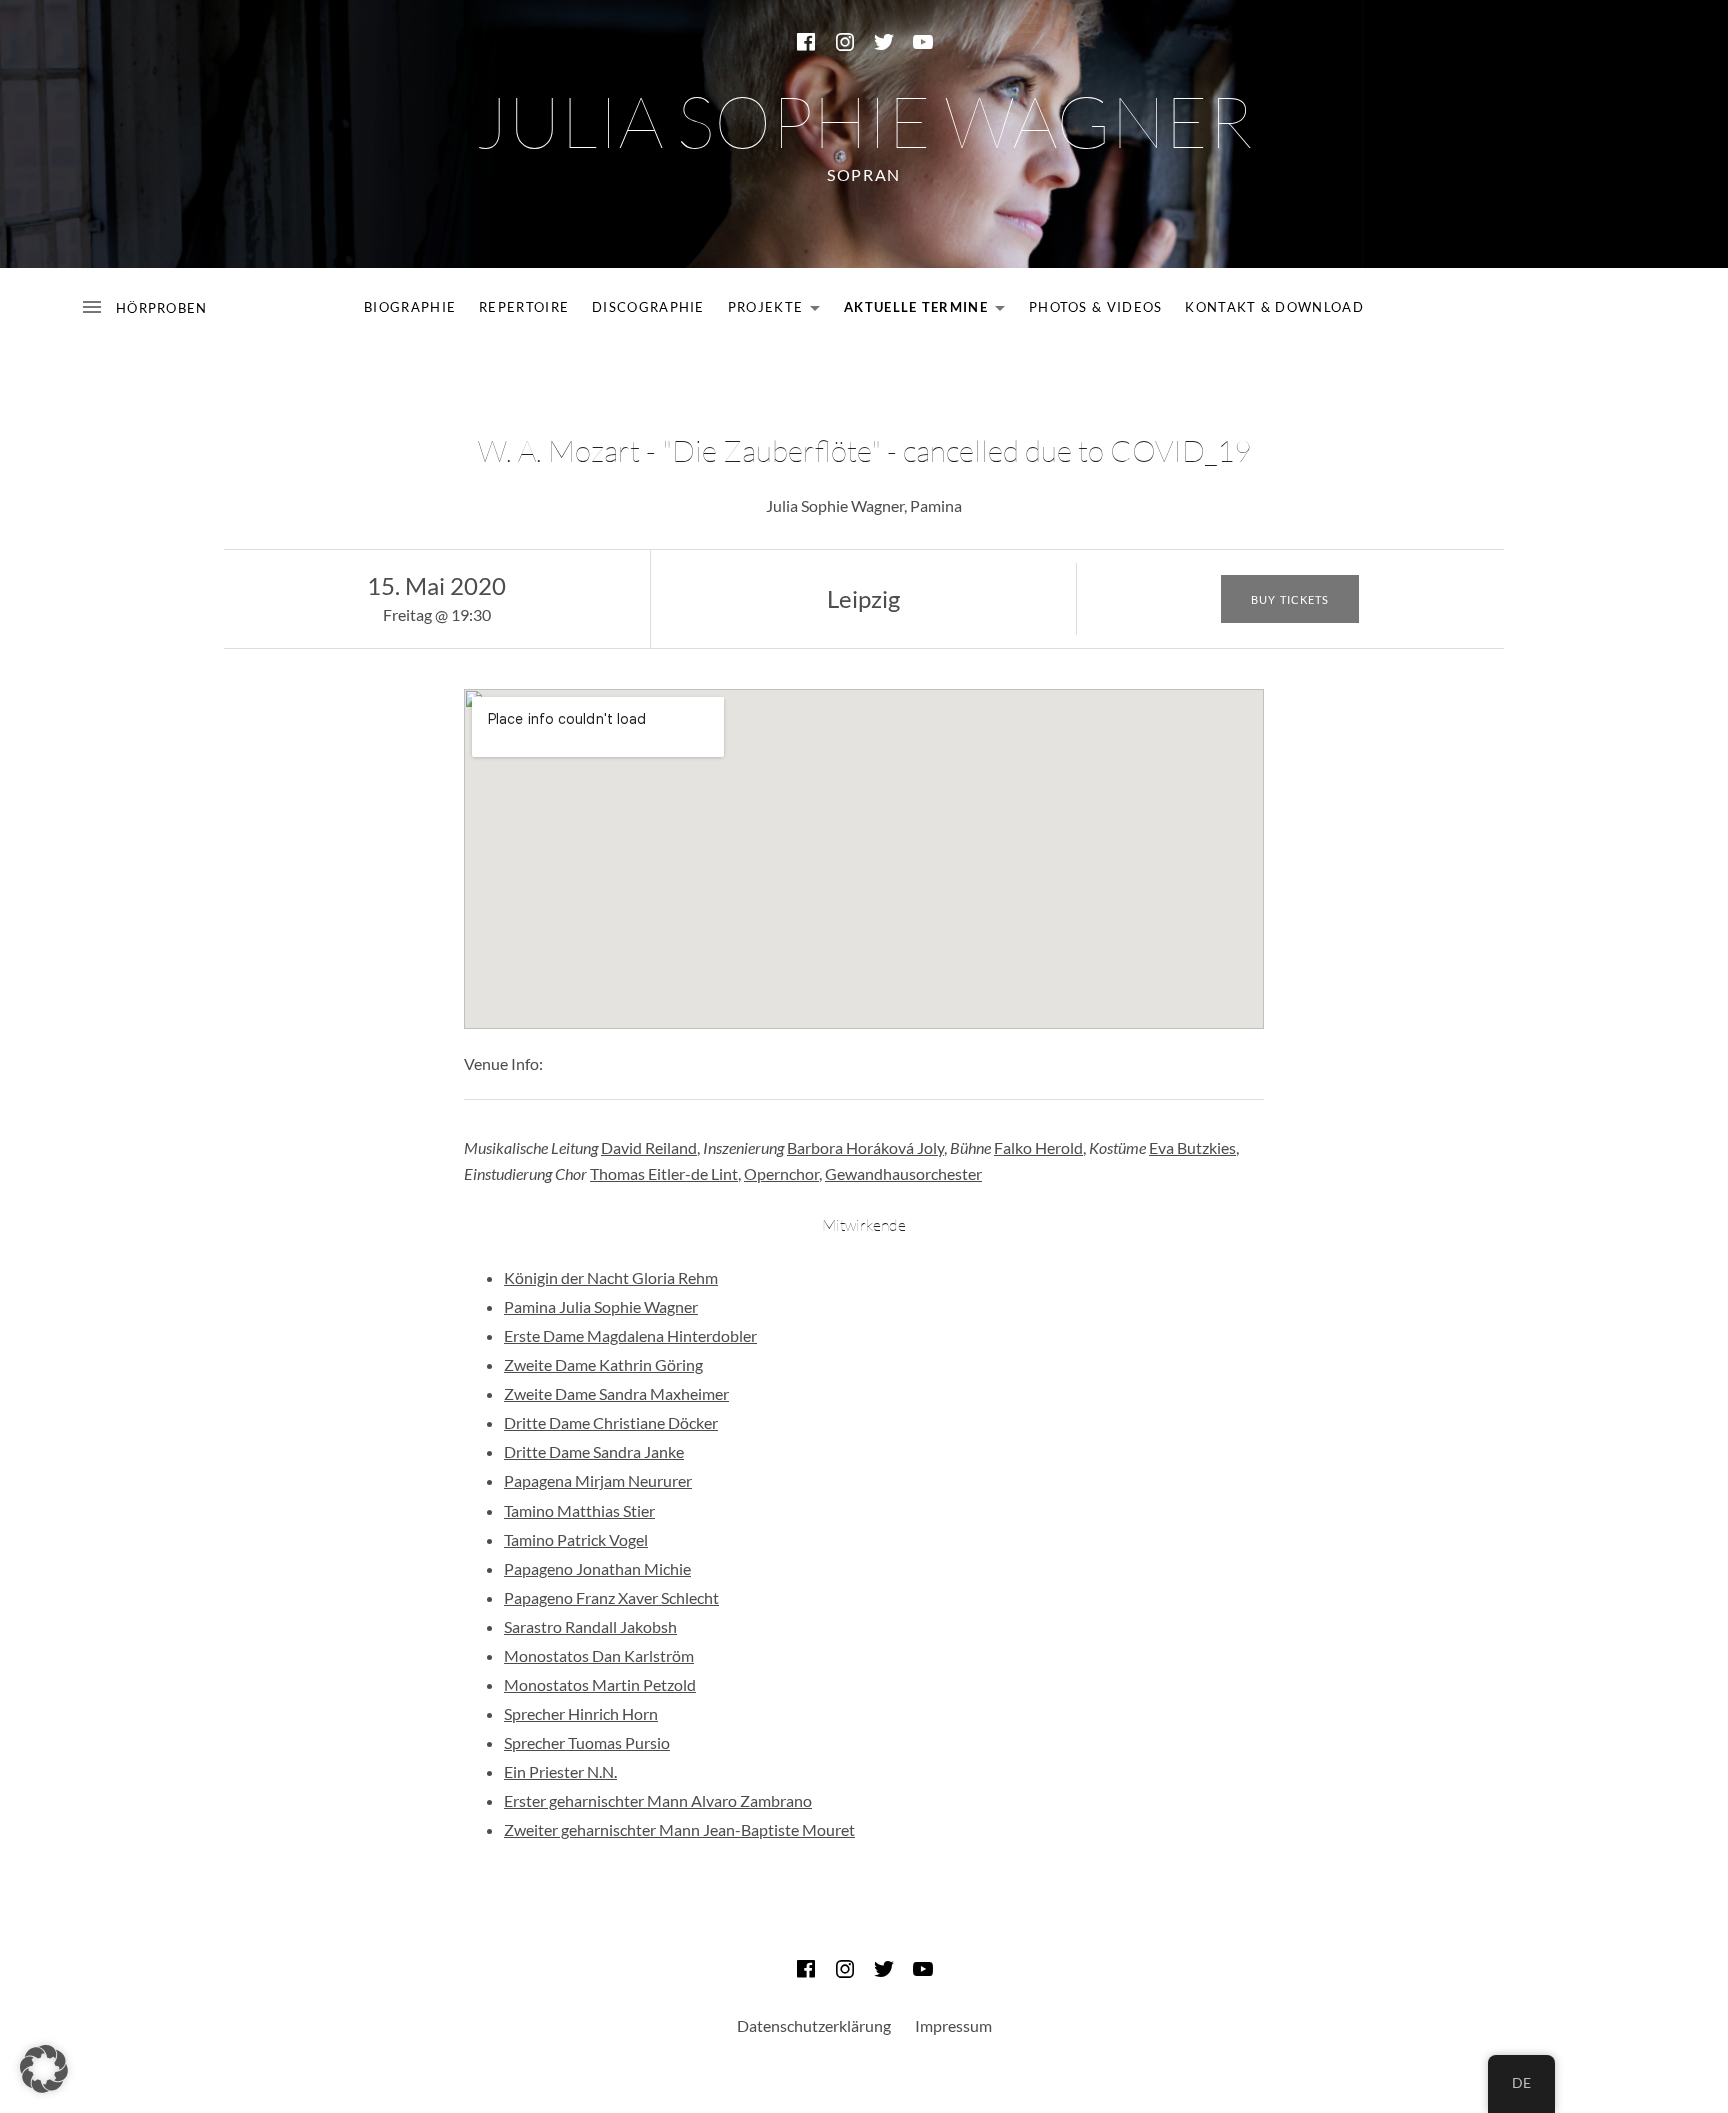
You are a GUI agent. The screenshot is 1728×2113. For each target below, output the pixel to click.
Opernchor (781, 1173)
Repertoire (524, 307)
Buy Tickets (1290, 599)
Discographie (648, 307)
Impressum (953, 2025)
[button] (44, 2069)
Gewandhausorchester (903, 1173)
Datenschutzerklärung (814, 2025)
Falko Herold (1038, 1147)
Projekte (779, 311)
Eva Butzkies (1192, 1147)
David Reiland (649, 1147)
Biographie (410, 307)
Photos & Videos (1096, 307)
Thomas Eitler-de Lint (664, 1173)
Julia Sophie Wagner (864, 120)
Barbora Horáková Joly (865, 1147)
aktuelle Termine (930, 311)
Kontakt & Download (1274, 307)
